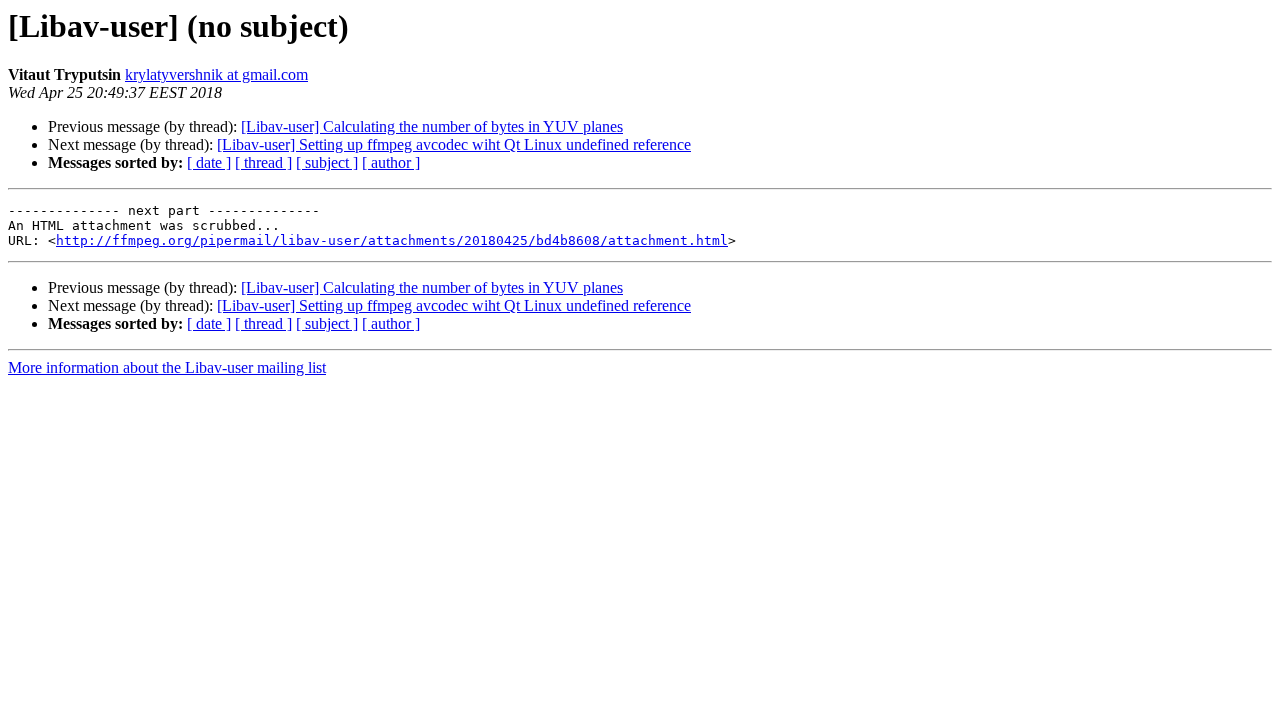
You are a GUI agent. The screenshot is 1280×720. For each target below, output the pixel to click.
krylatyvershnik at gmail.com (216, 74)
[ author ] (391, 162)
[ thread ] (263, 162)
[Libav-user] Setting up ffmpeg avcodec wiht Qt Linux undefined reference (454, 144)
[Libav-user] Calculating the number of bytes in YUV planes (432, 126)
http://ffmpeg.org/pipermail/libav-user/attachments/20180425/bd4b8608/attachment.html (392, 240)
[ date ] (209, 162)
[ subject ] (327, 162)
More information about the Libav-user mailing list (167, 367)
